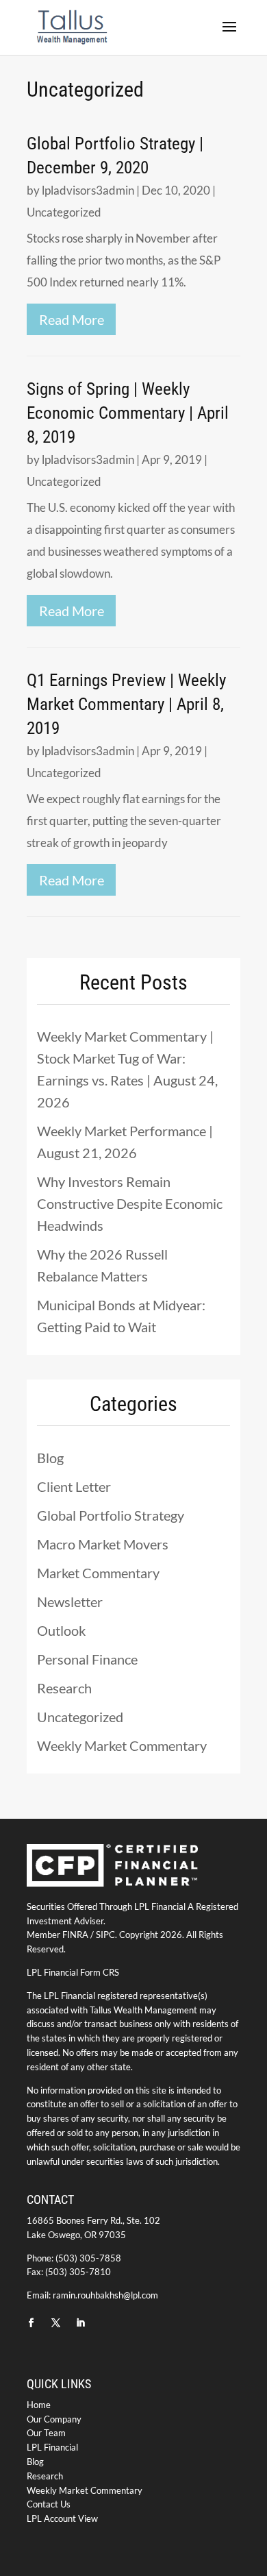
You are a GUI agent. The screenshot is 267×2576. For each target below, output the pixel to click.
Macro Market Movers (103, 1544)
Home (39, 2405)
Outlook (61, 1630)
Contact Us (49, 2504)
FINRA (75, 1935)
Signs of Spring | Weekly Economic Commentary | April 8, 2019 (128, 413)
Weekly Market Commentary (122, 1745)
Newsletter (70, 1602)
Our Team (46, 2433)
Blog (50, 1458)
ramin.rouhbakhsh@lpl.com (105, 2295)
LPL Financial (52, 2447)
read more (72, 319)
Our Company (54, 2419)
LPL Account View (62, 2518)
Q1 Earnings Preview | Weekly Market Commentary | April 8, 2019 (126, 704)
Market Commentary (98, 1573)
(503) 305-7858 (88, 2258)
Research (64, 1688)
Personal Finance (87, 1659)
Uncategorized (64, 212)
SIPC (105, 1935)
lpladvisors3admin (88, 190)
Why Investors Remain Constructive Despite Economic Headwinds (130, 1203)
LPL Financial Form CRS (73, 1972)
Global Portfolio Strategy (111, 1515)
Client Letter (74, 1486)
